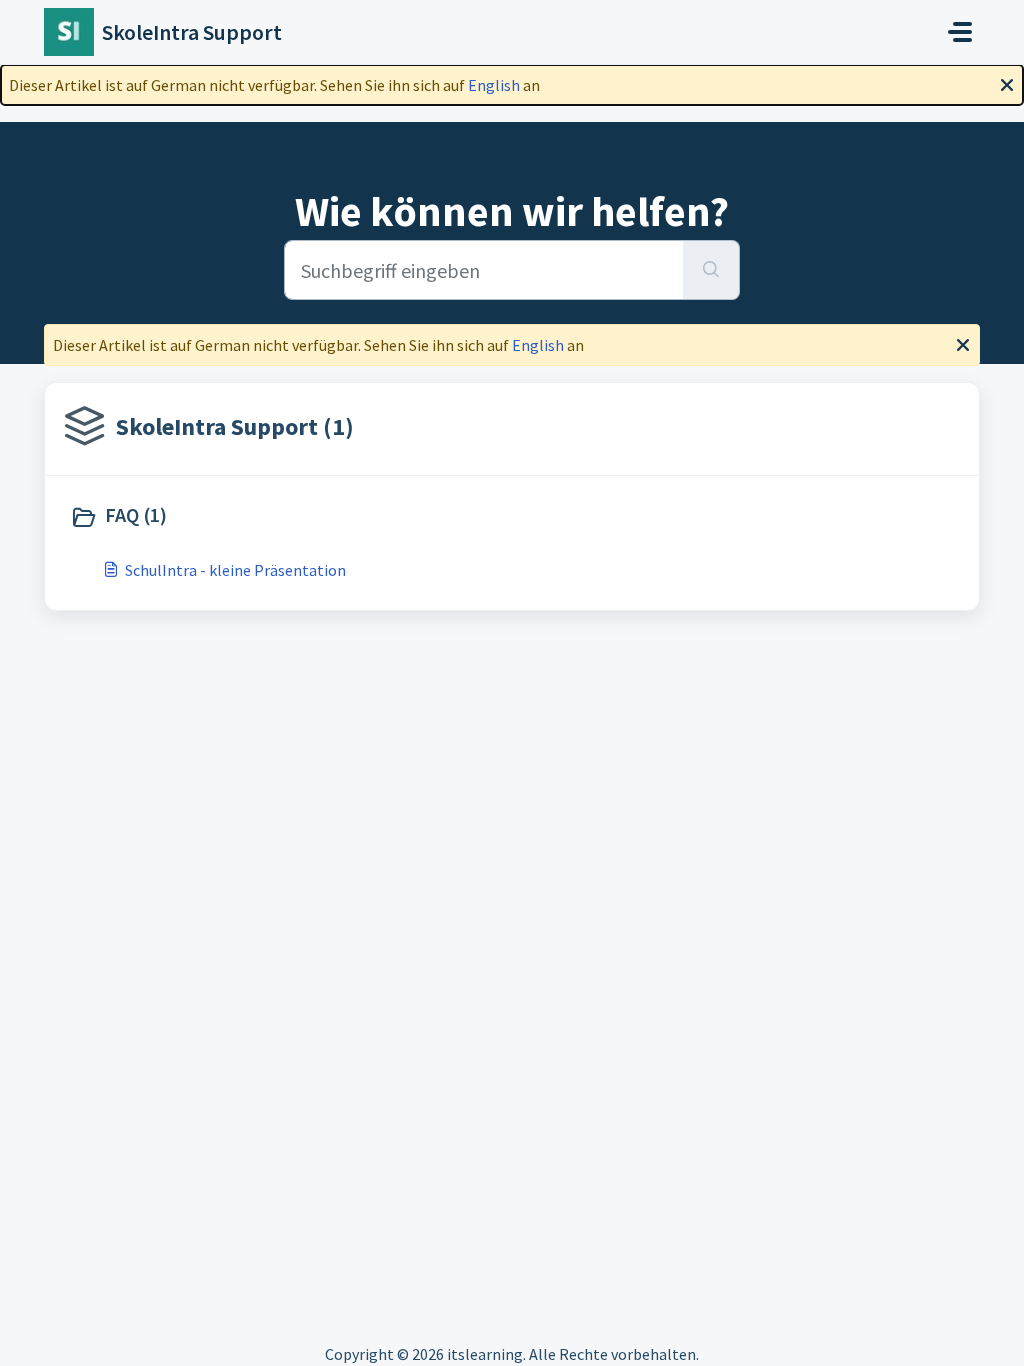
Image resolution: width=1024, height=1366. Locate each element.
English (494, 85)
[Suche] (711, 270)
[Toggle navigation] (960, 32)
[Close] (1007, 83)
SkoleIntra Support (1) (235, 426)
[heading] (286, 517)
